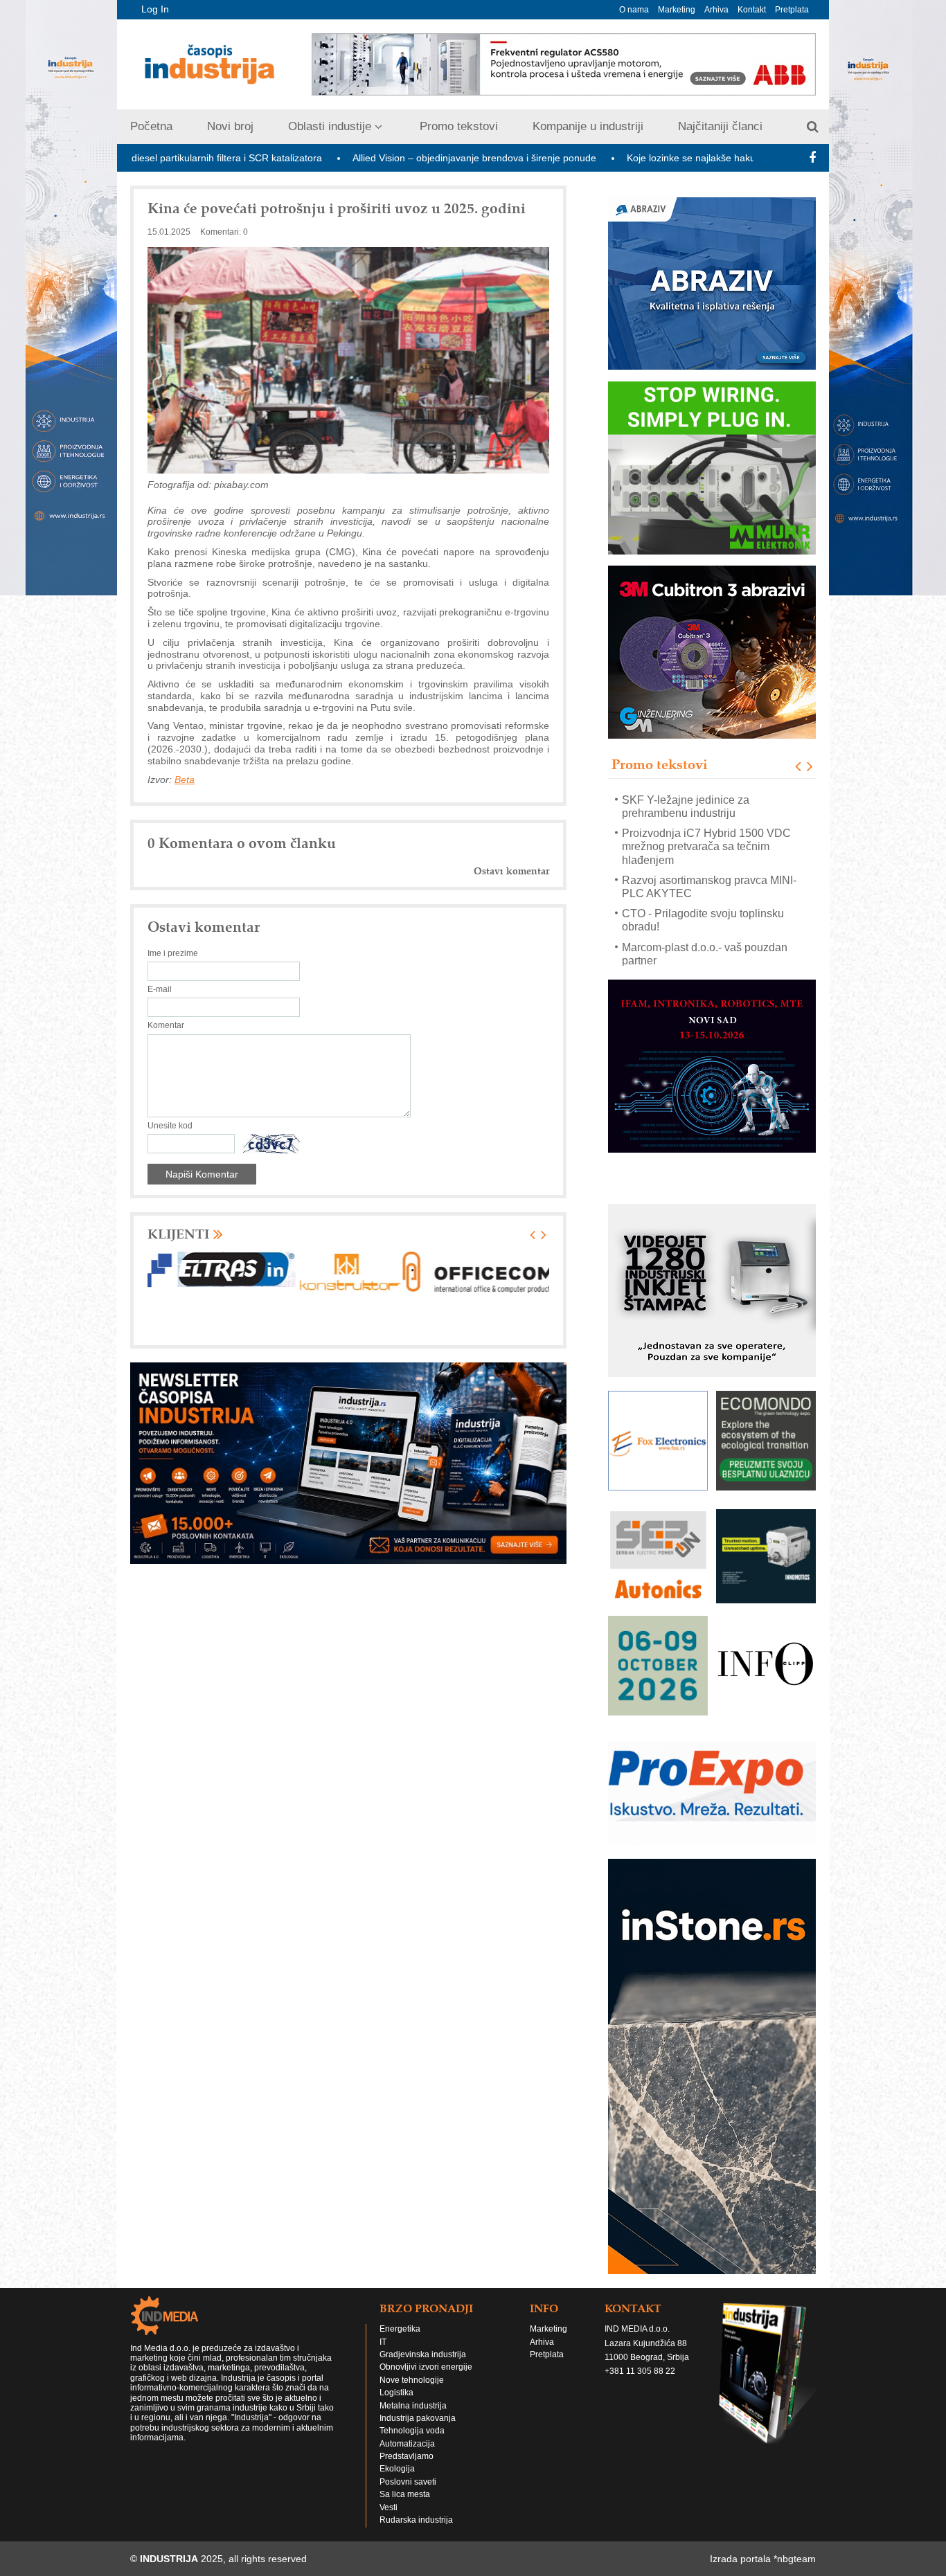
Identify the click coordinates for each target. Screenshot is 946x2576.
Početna (151, 126)
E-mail (160, 989)
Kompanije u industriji (588, 126)
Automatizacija (407, 2435)
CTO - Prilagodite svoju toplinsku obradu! (703, 893)
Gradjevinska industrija (423, 2346)
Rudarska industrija (416, 2512)
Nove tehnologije (412, 2372)
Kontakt (752, 10)
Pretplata (792, 10)
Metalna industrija (413, 2397)
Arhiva (716, 10)
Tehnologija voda (412, 2422)
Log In (155, 9)
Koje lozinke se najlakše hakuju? (592, 158)
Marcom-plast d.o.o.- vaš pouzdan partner (705, 926)
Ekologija (397, 2460)
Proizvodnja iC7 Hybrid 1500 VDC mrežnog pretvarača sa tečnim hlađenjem (706, 819)
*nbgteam (795, 2550)
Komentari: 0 (224, 232)
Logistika (396, 2384)
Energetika (400, 2321)
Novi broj (230, 126)
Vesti (389, 2499)
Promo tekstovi (459, 126)
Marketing (677, 10)
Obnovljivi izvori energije (426, 2359)
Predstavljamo (407, 2448)
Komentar (166, 1025)
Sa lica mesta (405, 2486)
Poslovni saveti (408, 2474)
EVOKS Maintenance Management (708, 954)
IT (383, 2333)
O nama (634, 10)
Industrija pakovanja (418, 2410)
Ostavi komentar (511, 871)
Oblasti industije (330, 126)
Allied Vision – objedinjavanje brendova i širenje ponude (368, 158)
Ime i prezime (173, 953)
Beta (185, 780)
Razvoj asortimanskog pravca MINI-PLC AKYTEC (709, 860)
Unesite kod (170, 1126)
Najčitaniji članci (720, 126)
